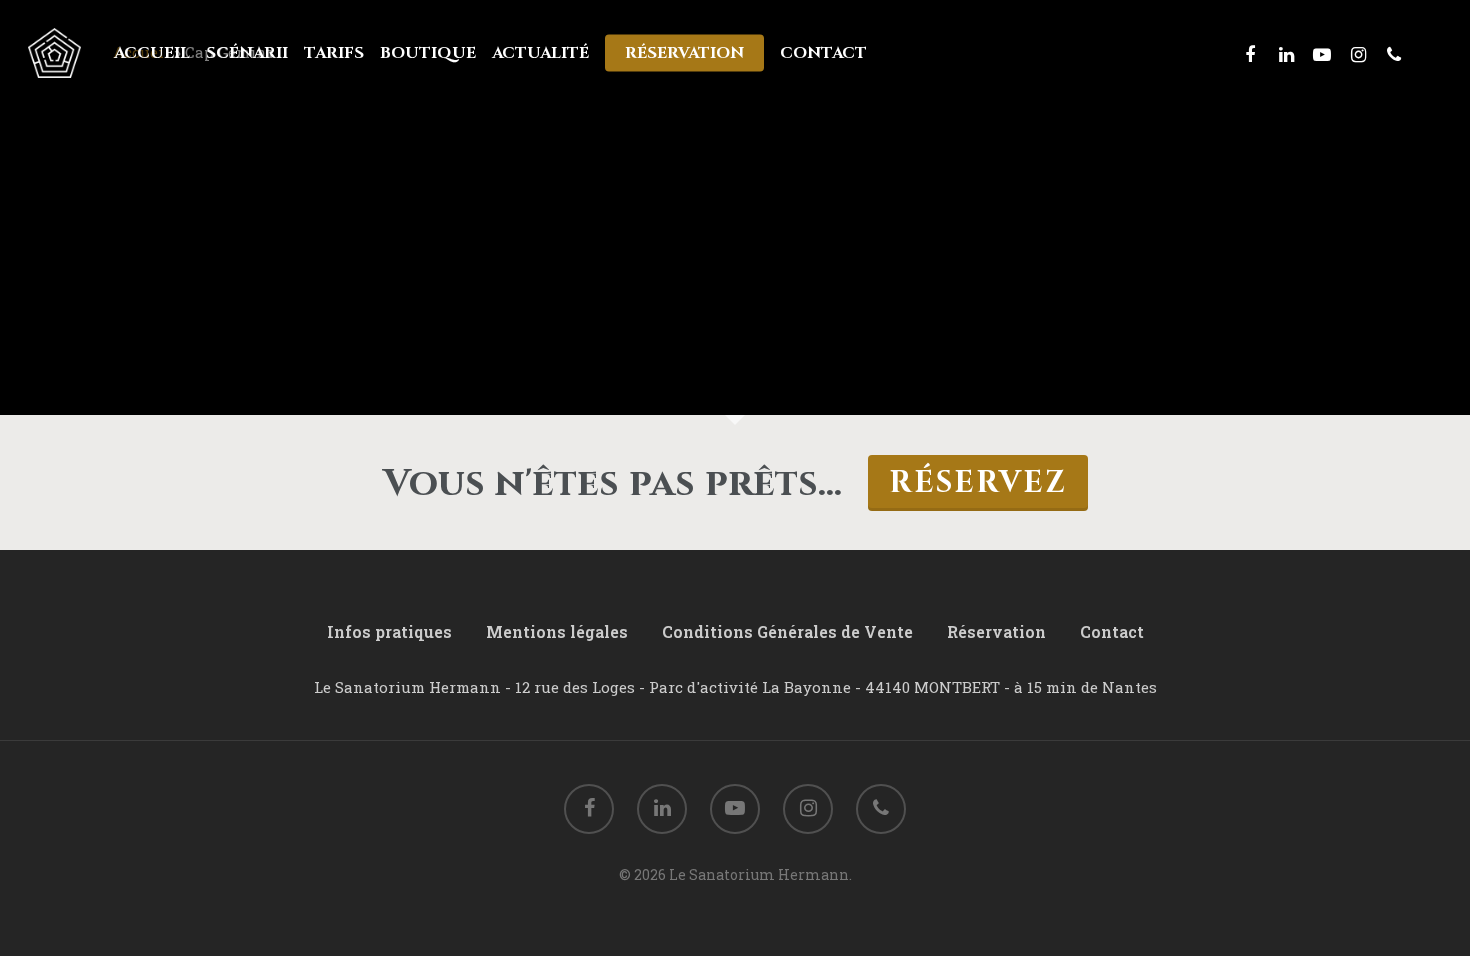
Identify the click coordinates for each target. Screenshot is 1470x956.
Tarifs (334, 53)
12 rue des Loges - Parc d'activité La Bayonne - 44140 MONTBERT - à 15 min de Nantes (836, 687)
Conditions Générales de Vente (787, 632)
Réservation (684, 53)
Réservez (978, 483)
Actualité (540, 53)
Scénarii (247, 53)
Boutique (428, 53)
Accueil (152, 53)
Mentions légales (557, 632)
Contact (823, 53)
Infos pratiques (389, 632)
